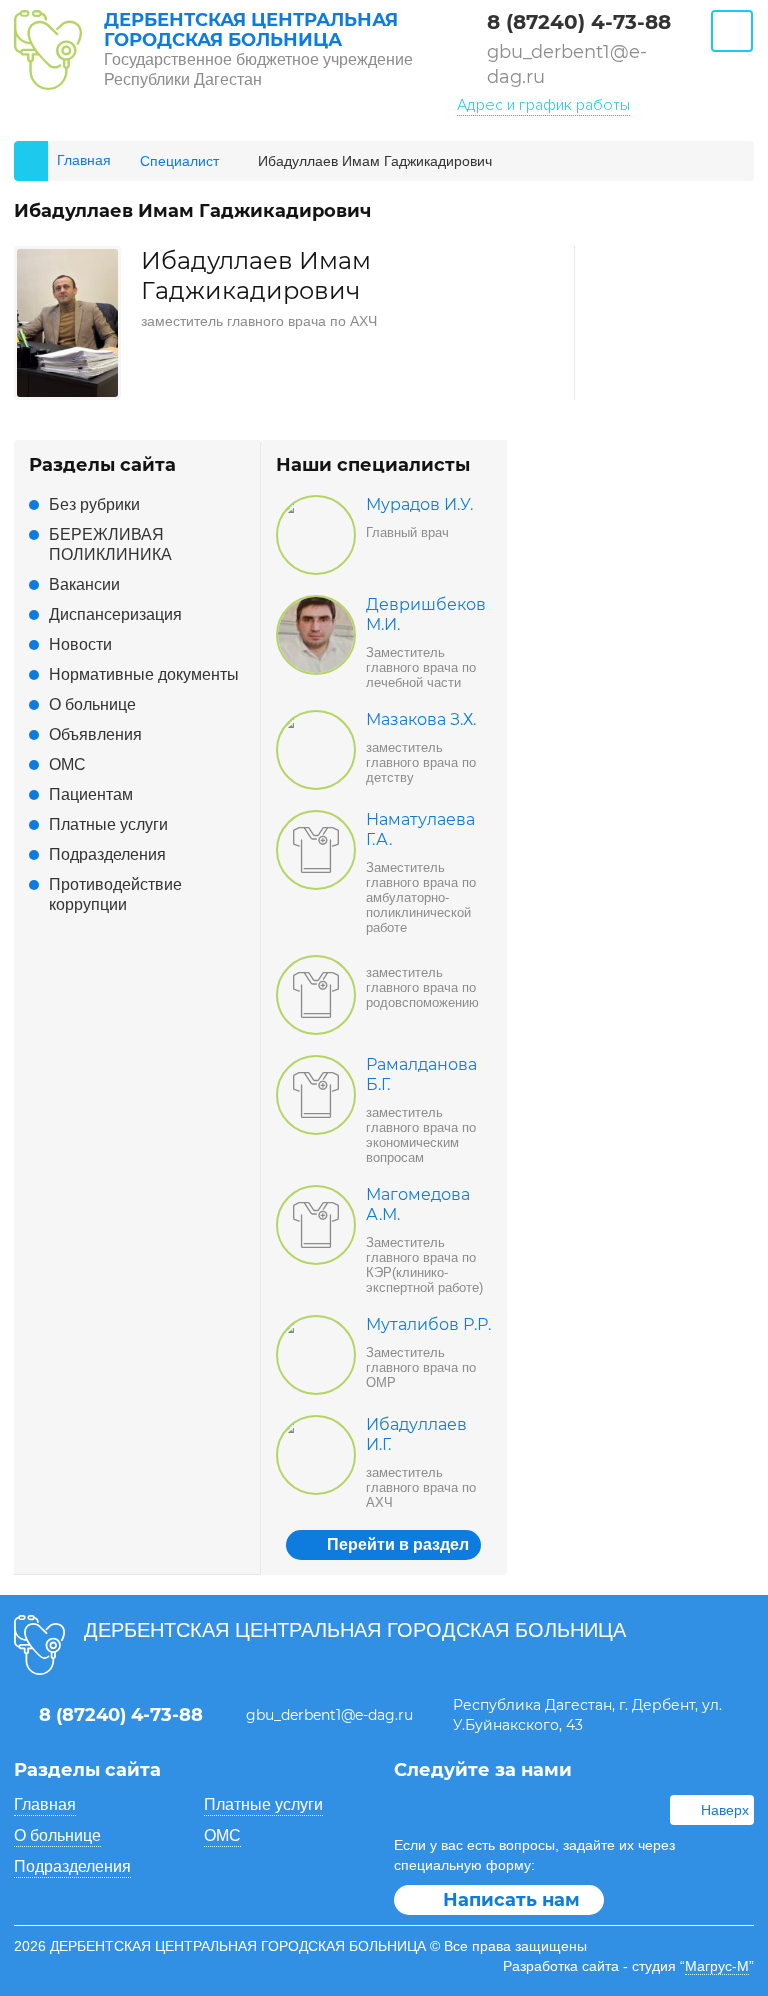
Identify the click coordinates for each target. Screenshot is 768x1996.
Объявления (95, 734)
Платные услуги (108, 824)
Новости (80, 644)
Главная (45, 1804)
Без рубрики (94, 504)
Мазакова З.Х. (421, 719)
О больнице (92, 704)
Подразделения (107, 854)
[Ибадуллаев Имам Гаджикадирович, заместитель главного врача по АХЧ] (67, 259)
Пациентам (91, 794)
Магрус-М (717, 1966)
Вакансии (84, 584)
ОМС (67, 764)
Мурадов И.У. (419, 504)
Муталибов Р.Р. (428, 1324)
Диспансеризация (115, 614)
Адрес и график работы (543, 105)
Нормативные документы (144, 674)
